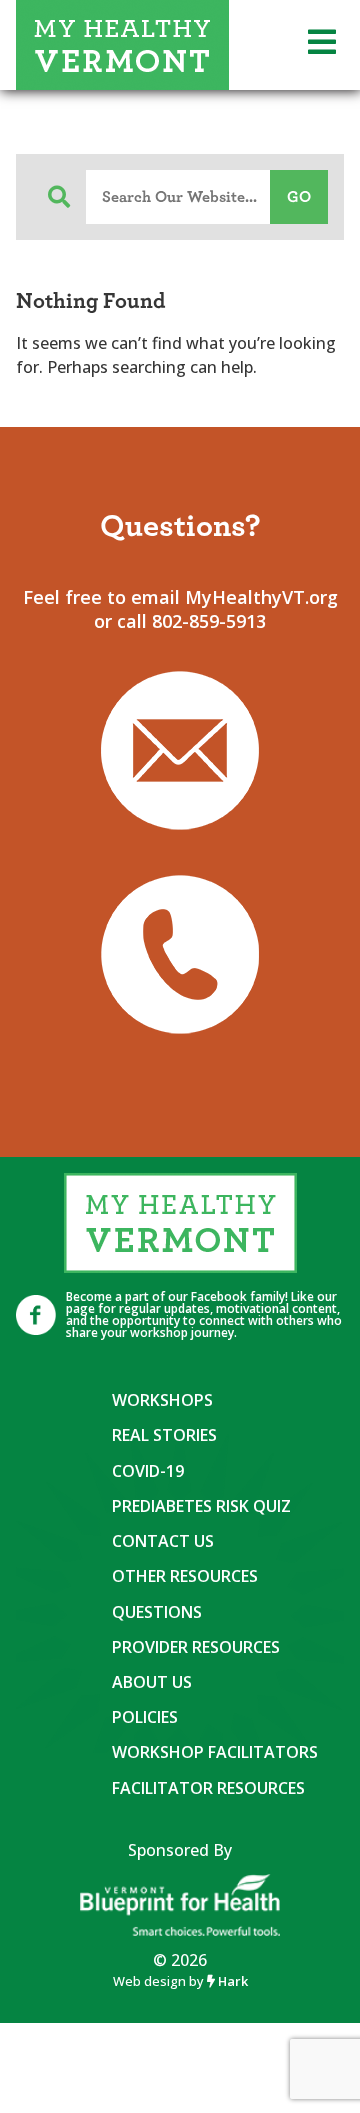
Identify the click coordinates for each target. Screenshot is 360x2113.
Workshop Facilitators (215, 1752)
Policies (145, 1717)
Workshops (162, 1400)
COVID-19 (148, 1471)
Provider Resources (196, 1647)
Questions (157, 1612)
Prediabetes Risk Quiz (201, 1506)
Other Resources (185, 1576)
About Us (152, 1682)
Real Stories (164, 1435)
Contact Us (163, 1541)
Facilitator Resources (208, 1788)
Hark (231, 1981)
